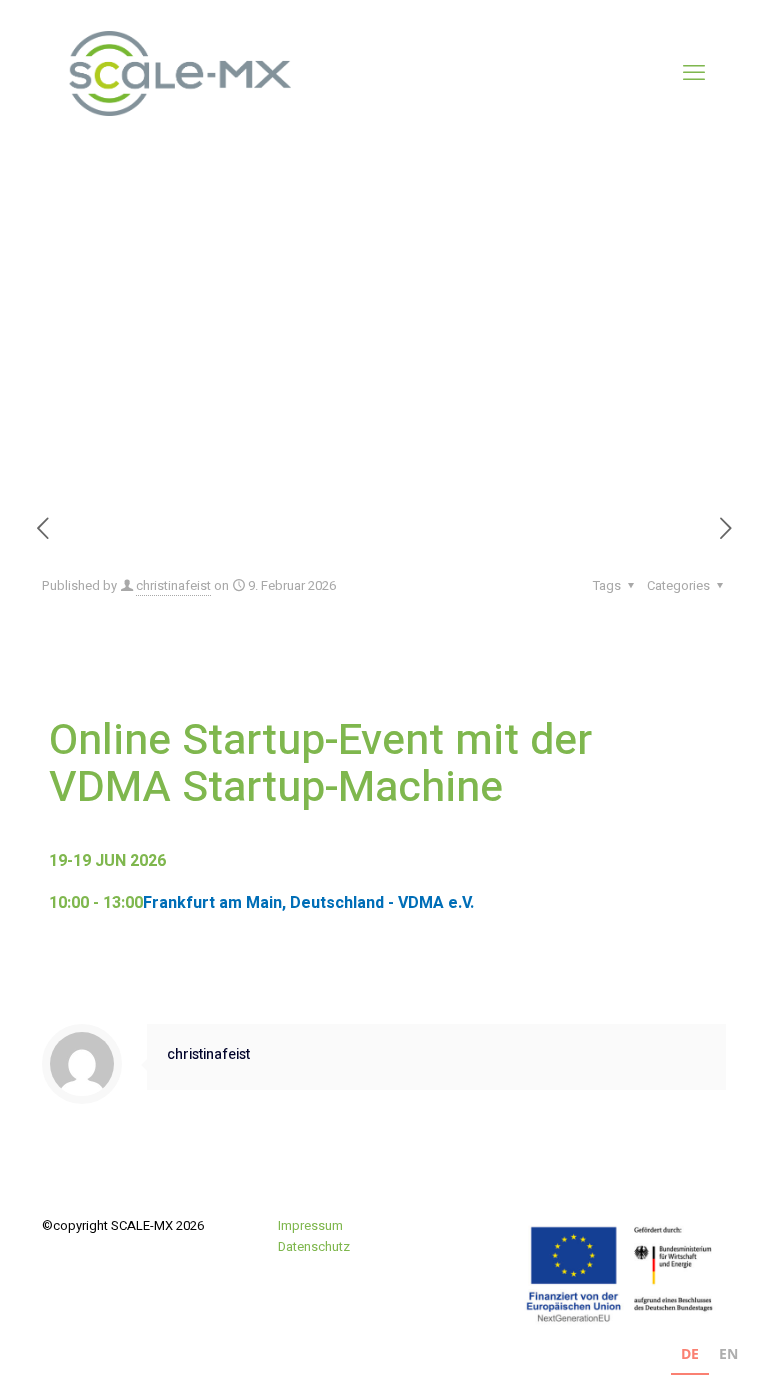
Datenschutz (314, 1246)
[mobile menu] (694, 73)
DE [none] (690, 1353)
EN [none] (728, 1353)
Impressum (310, 1225)
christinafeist (173, 585)
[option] (728, 1356)
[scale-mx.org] (176, 72)
